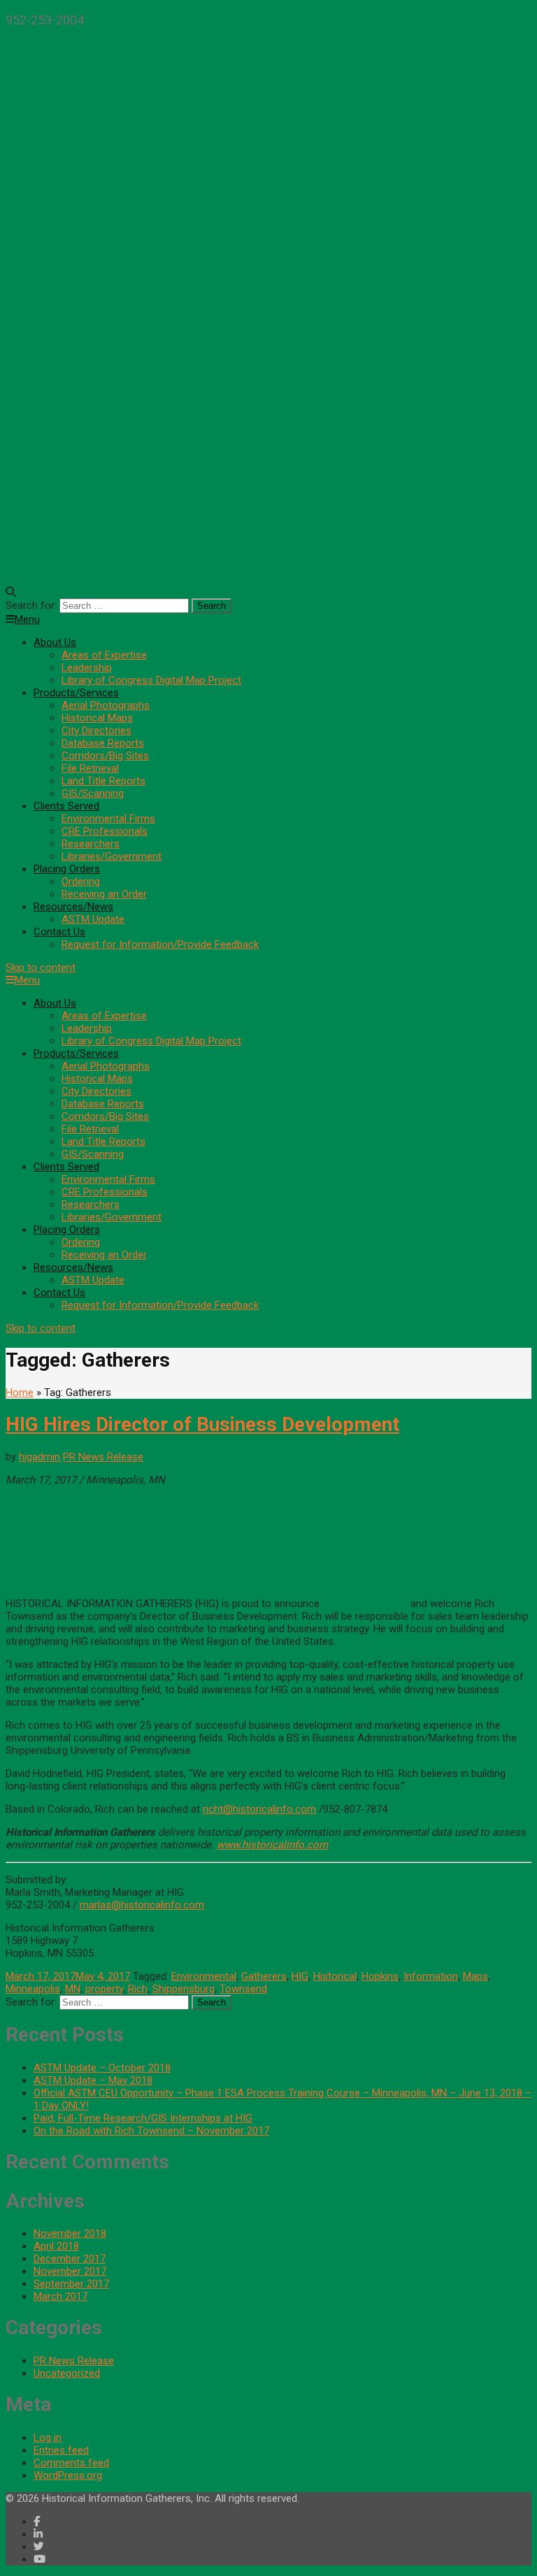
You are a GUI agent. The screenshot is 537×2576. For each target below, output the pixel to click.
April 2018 (56, 2246)
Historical (335, 1976)
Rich (138, 1989)
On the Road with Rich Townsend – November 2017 (151, 2131)
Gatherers (264, 1976)
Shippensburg (184, 1989)
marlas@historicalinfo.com (142, 1905)
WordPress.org (68, 2475)
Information (431, 1976)
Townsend (243, 1989)
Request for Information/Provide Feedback (160, 944)
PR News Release (103, 1457)
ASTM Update (93, 919)
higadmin (40, 1457)
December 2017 (70, 2259)
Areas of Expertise (104, 655)
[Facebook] (37, 2521)
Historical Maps (97, 718)
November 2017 (70, 2271)
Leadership (87, 668)
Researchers (91, 844)
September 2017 (71, 2284)
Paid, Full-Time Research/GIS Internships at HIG (143, 2118)
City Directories (96, 731)
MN (73, 1989)
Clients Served (66, 806)
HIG (300, 1976)
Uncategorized (67, 2373)
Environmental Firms (108, 819)
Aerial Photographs (106, 705)
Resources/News (73, 907)
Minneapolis (33, 1989)
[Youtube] (40, 2559)
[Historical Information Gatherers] (268, 560)
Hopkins (380, 1976)
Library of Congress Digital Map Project (151, 680)
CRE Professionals (105, 831)
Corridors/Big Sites (105, 756)
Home (20, 1393)
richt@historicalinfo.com (259, 1809)
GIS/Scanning (93, 793)
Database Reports (103, 743)
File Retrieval (90, 768)
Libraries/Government (112, 856)
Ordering (81, 882)
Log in (48, 2438)
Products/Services (76, 693)
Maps (475, 1976)
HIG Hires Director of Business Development (202, 1424)
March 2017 (60, 2296)
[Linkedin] (38, 2534)
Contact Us (59, 932)
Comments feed (71, 2463)
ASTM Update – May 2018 (93, 2080)
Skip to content (41, 967)
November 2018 (70, 2233)
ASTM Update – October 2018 (102, 2068)
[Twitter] (39, 2547)
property (104, 1989)
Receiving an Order (104, 894)
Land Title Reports (103, 781)
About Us (55, 642)
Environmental (204, 1976)
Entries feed (61, 2450)
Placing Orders (67, 869)
